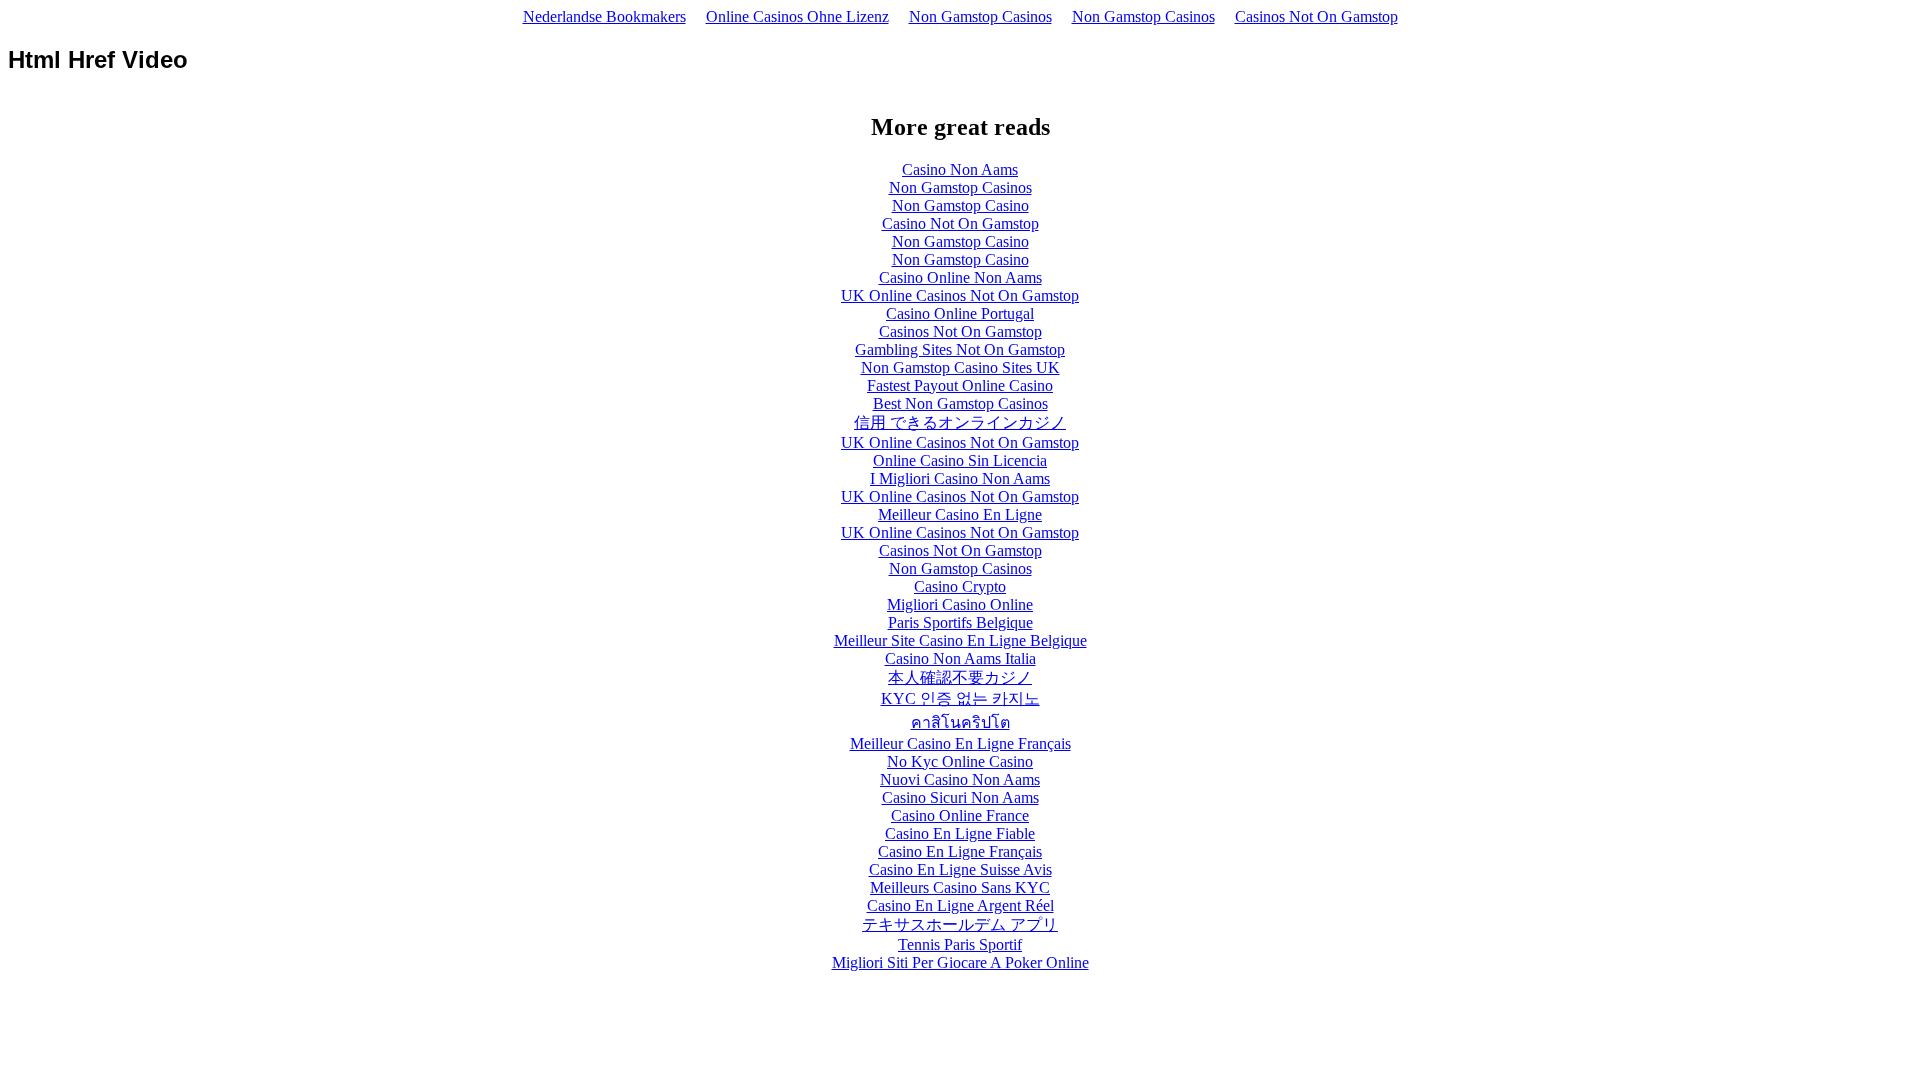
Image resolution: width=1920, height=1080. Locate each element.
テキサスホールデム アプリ (960, 924)
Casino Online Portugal (960, 313)
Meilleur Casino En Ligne (960, 514)
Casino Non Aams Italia (960, 658)
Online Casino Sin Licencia (960, 460)
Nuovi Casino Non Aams (960, 779)
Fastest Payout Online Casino (960, 385)
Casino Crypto (960, 586)
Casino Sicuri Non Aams (960, 797)
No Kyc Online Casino (960, 761)
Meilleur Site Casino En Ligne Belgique (960, 640)
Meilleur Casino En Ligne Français (960, 743)
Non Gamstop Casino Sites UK (960, 367)
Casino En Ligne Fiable (960, 833)
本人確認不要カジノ (960, 677)
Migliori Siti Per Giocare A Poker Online (960, 962)
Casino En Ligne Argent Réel (960, 905)
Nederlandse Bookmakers (604, 16)
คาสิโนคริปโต (960, 722)
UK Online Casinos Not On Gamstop (960, 295)
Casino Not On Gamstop (960, 223)
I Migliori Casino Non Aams (960, 478)
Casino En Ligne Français (960, 851)
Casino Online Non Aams (960, 277)
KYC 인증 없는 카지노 (960, 698)
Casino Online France (960, 815)
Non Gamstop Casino (960, 205)
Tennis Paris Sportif (960, 944)
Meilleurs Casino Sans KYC (960, 887)
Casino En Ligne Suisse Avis (960, 869)
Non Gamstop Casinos (980, 16)
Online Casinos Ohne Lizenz (797, 16)
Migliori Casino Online (960, 604)
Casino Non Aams (960, 169)
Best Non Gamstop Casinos (960, 403)
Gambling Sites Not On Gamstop (960, 349)
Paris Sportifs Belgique (960, 622)
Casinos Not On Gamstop (1316, 16)
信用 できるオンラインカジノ (960, 422)
